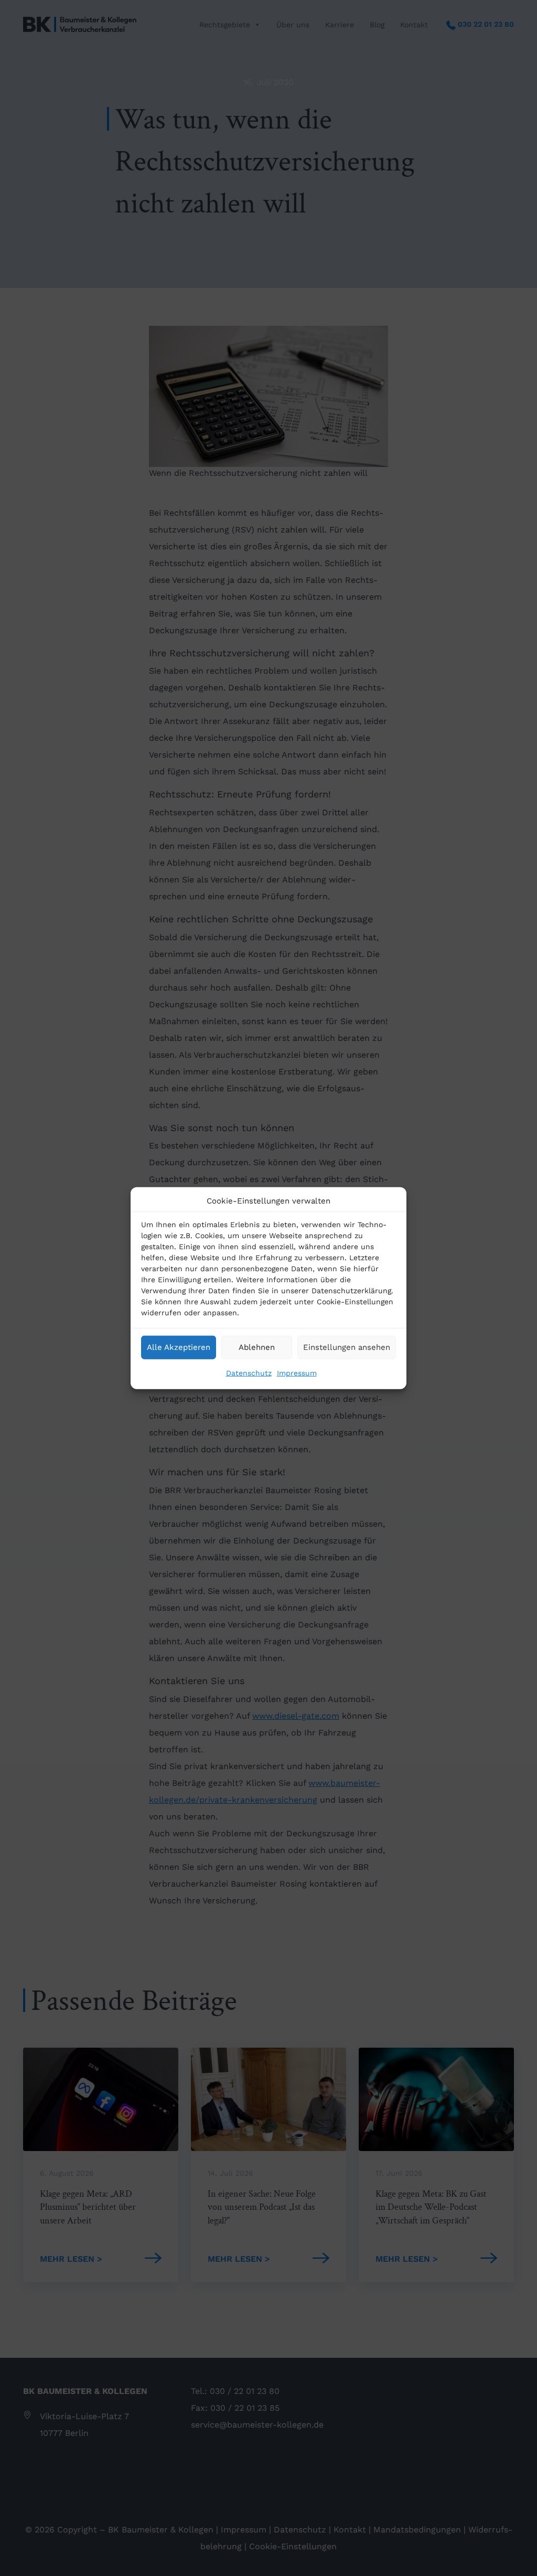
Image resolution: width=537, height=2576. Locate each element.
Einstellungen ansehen (347, 1347)
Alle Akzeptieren (179, 1347)
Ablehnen (257, 1347)
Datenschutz (249, 1372)
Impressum (297, 1372)
